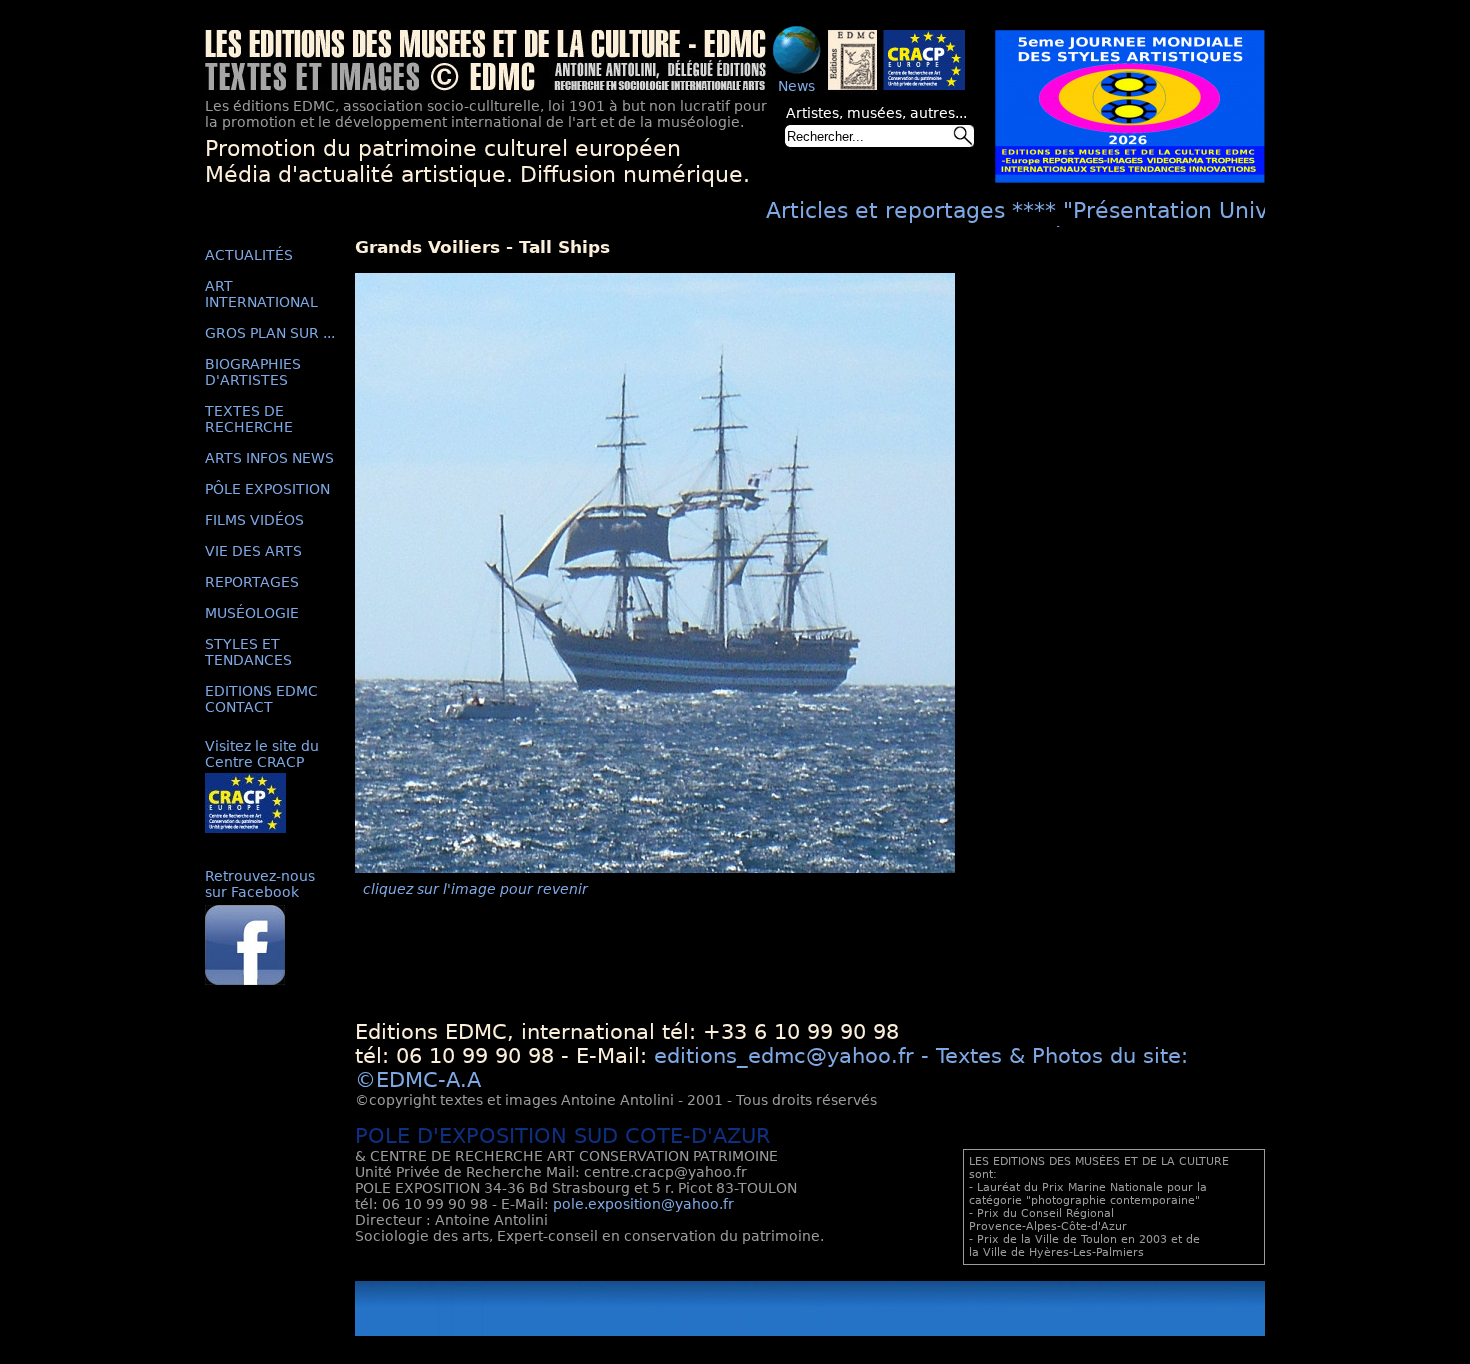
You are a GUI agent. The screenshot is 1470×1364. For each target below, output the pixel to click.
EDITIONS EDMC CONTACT (261, 699)
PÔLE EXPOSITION (267, 489)
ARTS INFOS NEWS (269, 458)
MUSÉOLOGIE (252, 613)
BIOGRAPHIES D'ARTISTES (253, 372)
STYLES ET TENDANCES (248, 652)
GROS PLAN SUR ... (270, 333)
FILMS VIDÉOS (254, 520)
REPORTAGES (252, 582)
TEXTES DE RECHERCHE (249, 419)
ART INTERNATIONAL (261, 294)
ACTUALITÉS (249, 255)
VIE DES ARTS (253, 551)
